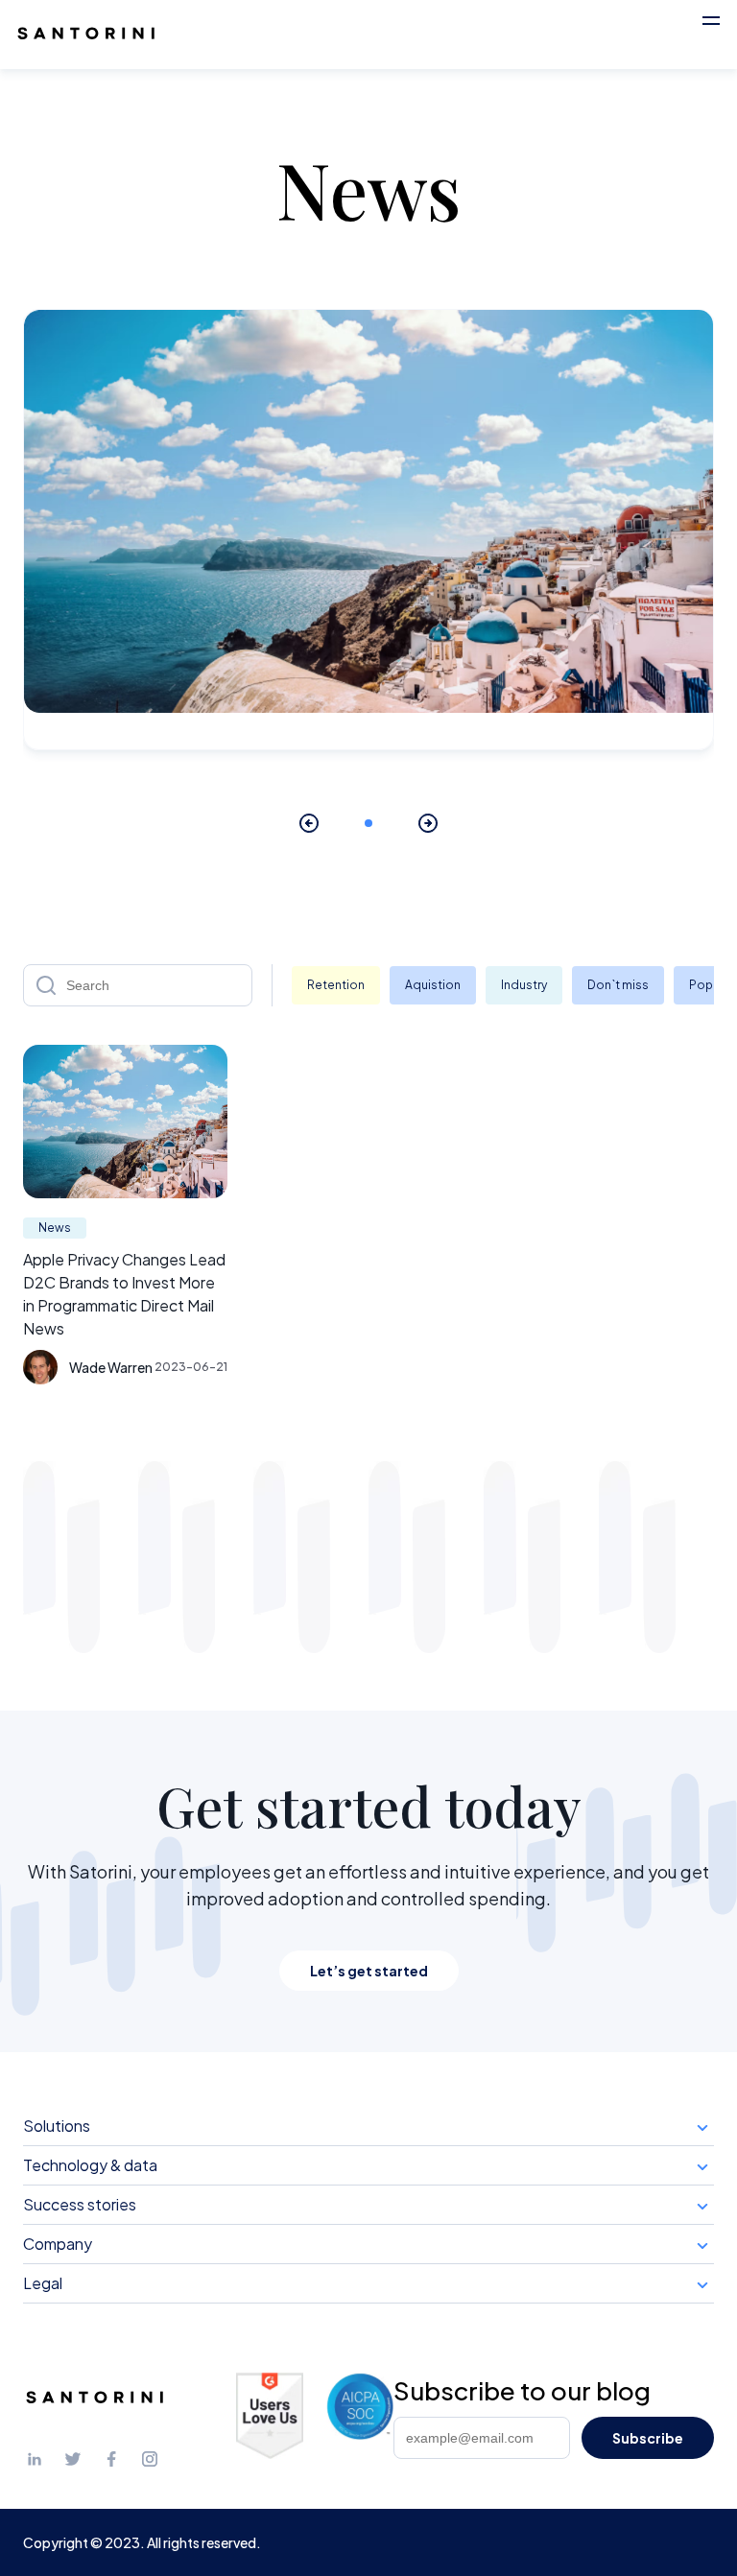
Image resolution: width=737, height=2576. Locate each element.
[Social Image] (35, 2464)
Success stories (80, 2204)
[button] (711, 20)
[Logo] (86, 35)
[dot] (368, 823)
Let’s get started (369, 1971)
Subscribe (648, 2438)
